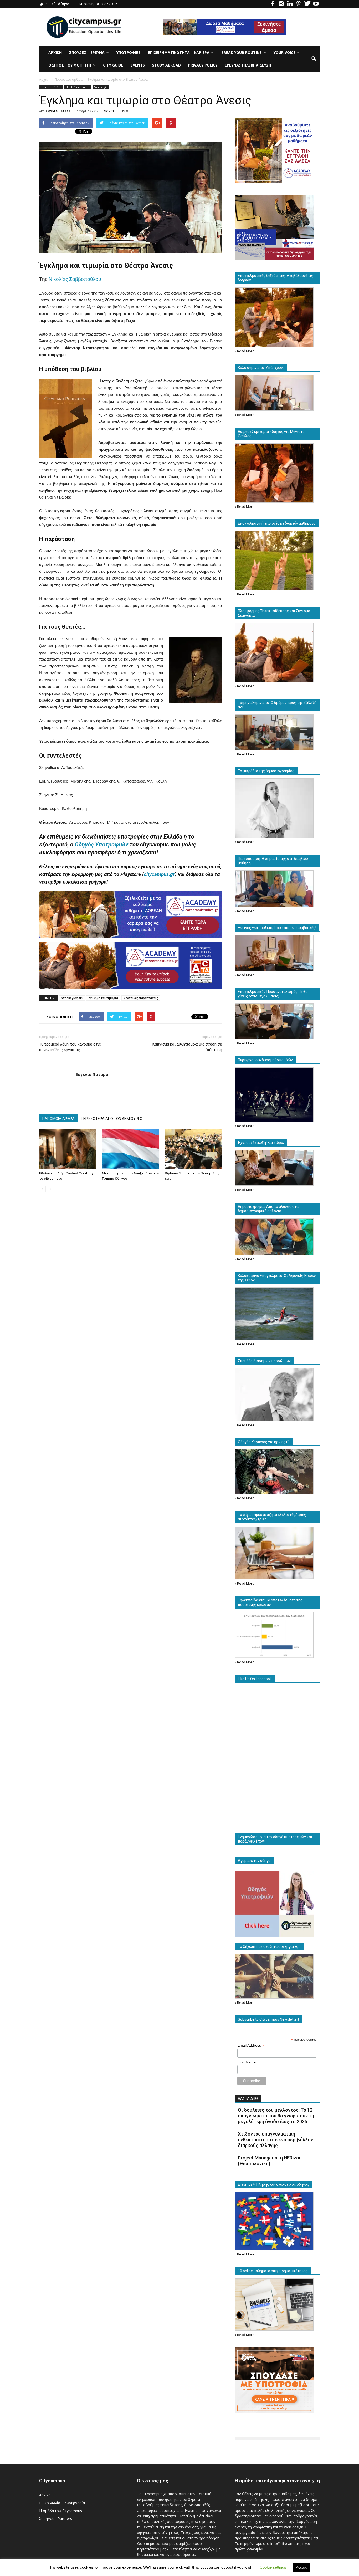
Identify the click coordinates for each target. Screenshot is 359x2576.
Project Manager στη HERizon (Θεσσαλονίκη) (270, 2161)
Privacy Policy (203, 65)
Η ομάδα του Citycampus (61, 2511)
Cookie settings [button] (273, 2567)
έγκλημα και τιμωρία (103, 998)
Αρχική (55, 52)
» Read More (245, 351)
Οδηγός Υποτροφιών (101, 845)
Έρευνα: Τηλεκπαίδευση (248, 65)
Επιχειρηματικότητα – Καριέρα (179, 52)
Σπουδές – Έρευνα (87, 52)
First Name (247, 2062)
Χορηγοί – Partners (56, 2519)
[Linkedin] (290, 4)
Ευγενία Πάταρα (58, 111)
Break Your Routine (242, 52)
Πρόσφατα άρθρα (51, 87)
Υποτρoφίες (129, 52)
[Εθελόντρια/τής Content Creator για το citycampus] (68, 1149)
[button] (314, 59)
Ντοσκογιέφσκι (72, 998)
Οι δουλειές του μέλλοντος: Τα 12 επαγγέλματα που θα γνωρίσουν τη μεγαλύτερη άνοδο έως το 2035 (276, 2116)
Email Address (251, 2045)
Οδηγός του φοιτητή (70, 65)
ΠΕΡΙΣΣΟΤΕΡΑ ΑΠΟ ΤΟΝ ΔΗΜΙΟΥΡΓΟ (112, 1119)
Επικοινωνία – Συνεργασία (62, 2503)
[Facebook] (273, 4)
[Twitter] (307, 4)
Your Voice (284, 52)
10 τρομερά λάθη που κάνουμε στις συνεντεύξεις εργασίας (70, 1047)
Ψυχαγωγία (101, 87)
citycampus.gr (159, 874)
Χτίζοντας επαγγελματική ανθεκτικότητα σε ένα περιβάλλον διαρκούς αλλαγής (275, 2140)
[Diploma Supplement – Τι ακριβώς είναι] (193, 1149)
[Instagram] (281, 4)
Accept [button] (301, 2567)
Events (138, 65)
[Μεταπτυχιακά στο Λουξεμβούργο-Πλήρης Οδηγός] (131, 1149)
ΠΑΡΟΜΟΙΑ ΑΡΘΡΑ (58, 1119)
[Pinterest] (299, 4)
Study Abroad (166, 65)
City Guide (113, 65)
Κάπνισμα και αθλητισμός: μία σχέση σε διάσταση (187, 1047)
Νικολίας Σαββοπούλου (75, 279)
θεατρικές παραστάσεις (141, 998)
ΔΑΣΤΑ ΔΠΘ (248, 2098)
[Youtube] (316, 4)
